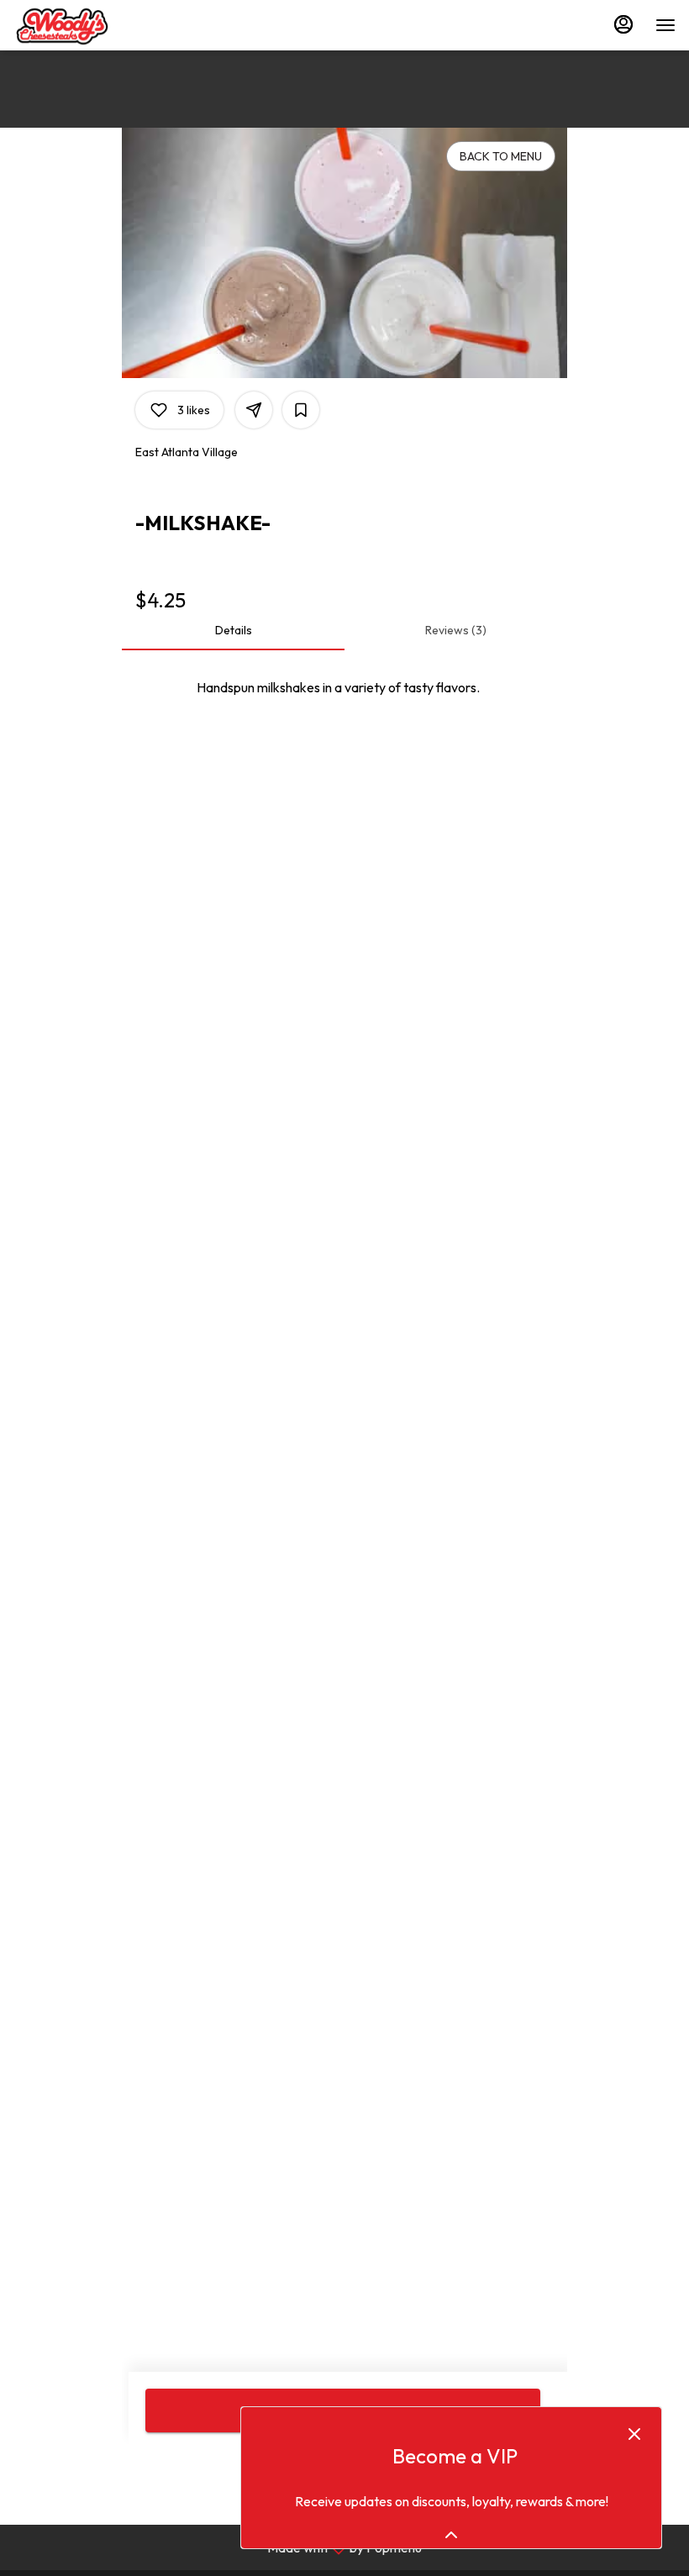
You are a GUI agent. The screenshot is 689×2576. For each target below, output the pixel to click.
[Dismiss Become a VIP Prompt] (634, 2434)
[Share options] (254, 410)
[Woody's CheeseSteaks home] (89, 25)
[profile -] (623, 24)
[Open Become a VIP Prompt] (451, 2535)
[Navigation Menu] (665, 25)
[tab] (233, 630)
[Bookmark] (301, 410)
